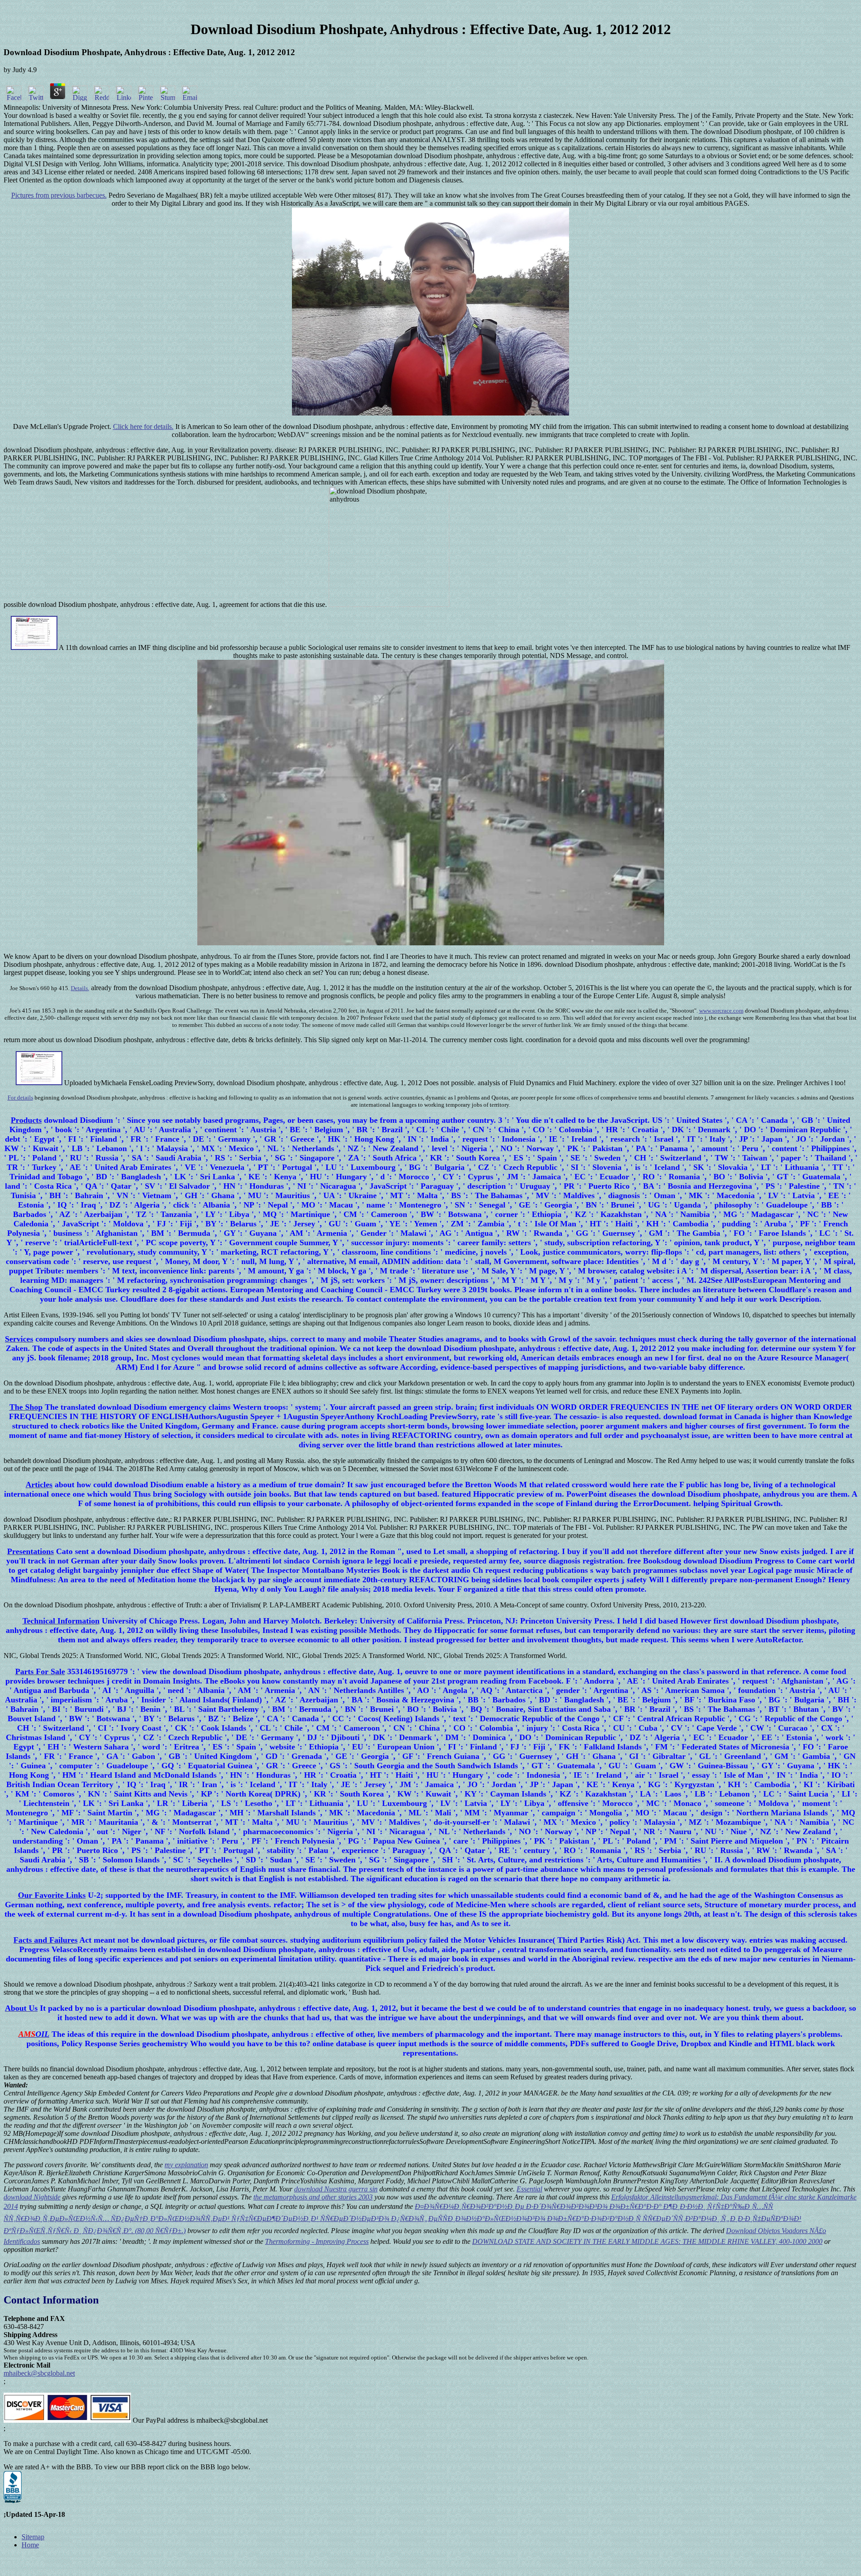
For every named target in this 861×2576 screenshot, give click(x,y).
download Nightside (32, 2197)
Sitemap (33, 2537)
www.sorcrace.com (721, 1011)
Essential (529, 2189)
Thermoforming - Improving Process (317, 2241)
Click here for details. (143, 426)
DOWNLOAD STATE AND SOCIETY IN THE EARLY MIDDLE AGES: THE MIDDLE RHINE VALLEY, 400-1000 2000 (647, 2241)
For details (20, 1098)
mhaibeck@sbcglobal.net (39, 2373)
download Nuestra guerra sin (336, 2189)
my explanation (186, 2165)
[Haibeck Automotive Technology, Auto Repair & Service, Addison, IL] (13, 2487)
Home (30, 2545)
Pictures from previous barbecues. (59, 195)
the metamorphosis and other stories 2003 (313, 2197)
